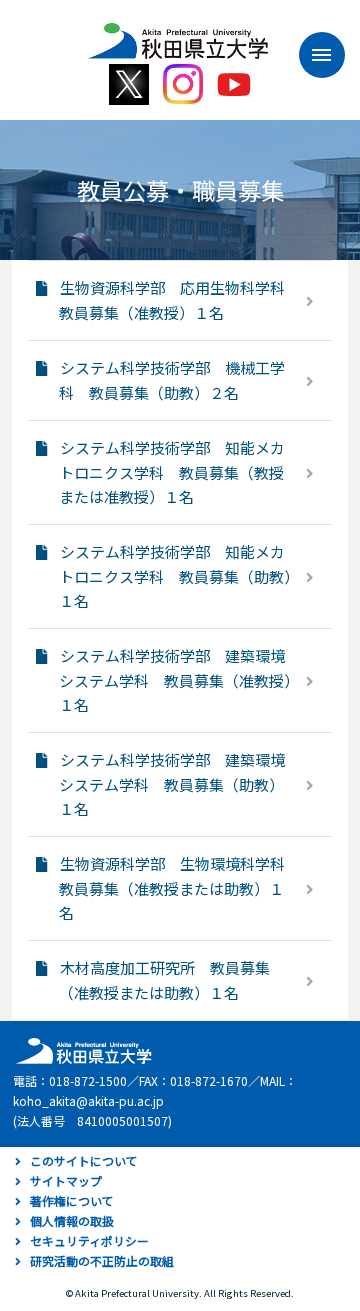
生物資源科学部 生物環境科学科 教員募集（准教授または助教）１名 (179, 888)
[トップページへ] (81, 1049)
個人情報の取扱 (72, 1220)
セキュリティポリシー (89, 1240)
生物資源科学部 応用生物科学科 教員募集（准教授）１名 (179, 300)
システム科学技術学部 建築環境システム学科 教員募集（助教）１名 (172, 784)
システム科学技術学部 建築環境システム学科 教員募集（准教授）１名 (175, 680)
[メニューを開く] (312, 55)
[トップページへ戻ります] (178, 34)
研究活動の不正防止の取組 (102, 1260)
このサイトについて (84, 1160)
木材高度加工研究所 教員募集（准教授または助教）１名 (164, 980)
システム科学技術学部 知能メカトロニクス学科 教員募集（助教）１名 (175, 576)
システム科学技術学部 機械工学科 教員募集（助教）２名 (172, 380)
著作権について (72, 1200)
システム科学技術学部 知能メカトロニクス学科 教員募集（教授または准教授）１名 (172, 472)
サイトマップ (66, 1180)
